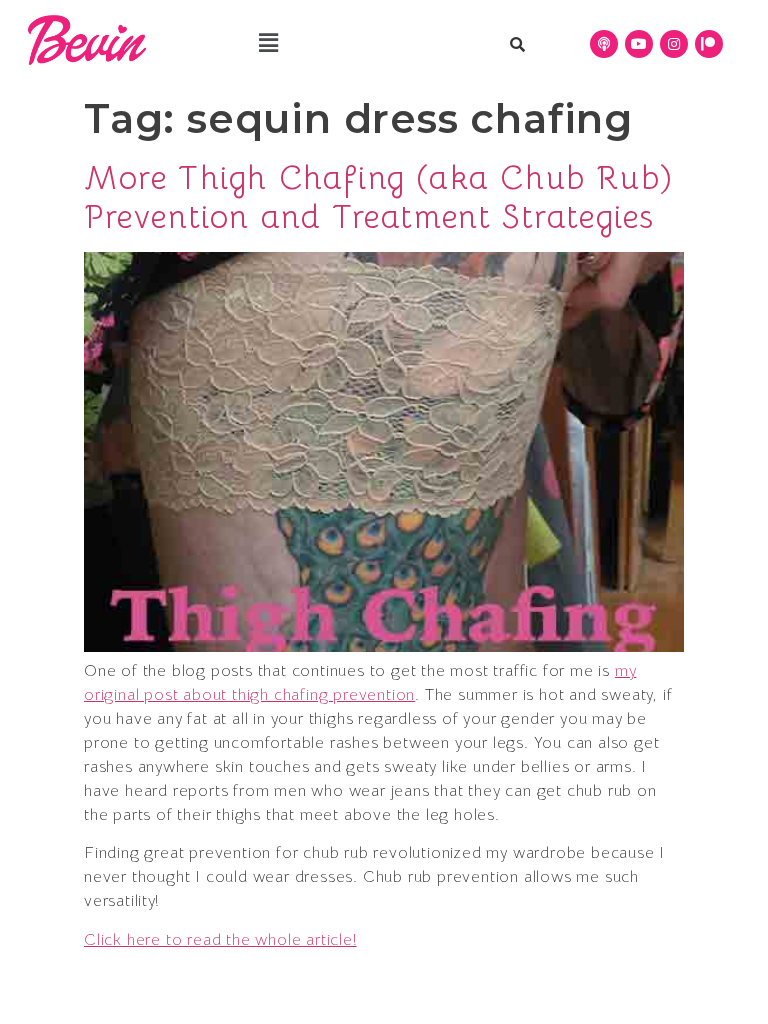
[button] (268, 43)
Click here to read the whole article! (220, 940)
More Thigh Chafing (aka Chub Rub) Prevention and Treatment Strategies (379, 197)
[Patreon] (709, 44)
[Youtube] (639, 44)
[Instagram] (674, 44)
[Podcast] (604, 44)
